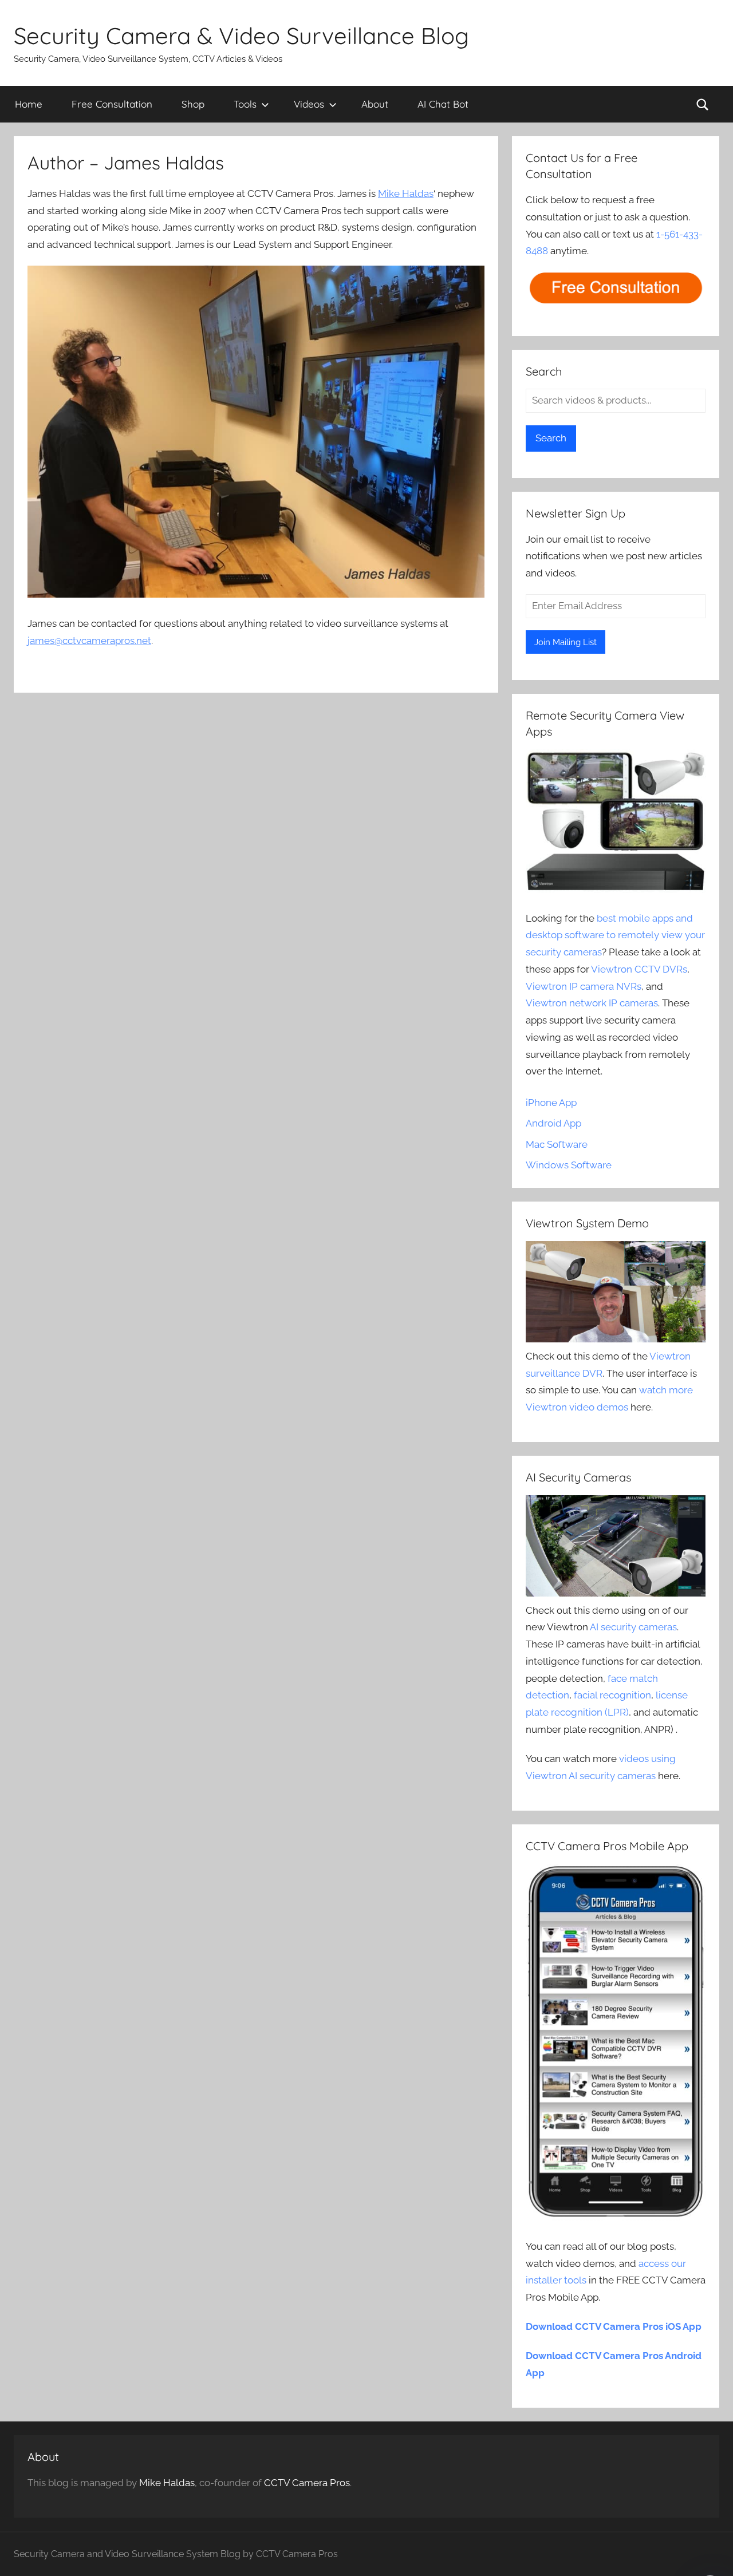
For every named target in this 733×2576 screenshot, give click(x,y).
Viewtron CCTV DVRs (639, 969)
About (375, 104)
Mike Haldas (406, 193)
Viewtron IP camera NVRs (584, 986)
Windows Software (569, 1165)
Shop (193, 104)
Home (29, 104)
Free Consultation (112, 104)
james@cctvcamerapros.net (89, 641)
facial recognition (612, 1695)
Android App (553, 1123)
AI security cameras (633, 1627)
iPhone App (551, 1103)
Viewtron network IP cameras (592, 1003)
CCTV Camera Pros (307, 2483)
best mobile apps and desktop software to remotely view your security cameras (615, 935)
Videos (309, 104)
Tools (245, 104)
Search (551, 438)
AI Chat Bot (443, 104)
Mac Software (557, 1144)
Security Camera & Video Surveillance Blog (241, 35)
